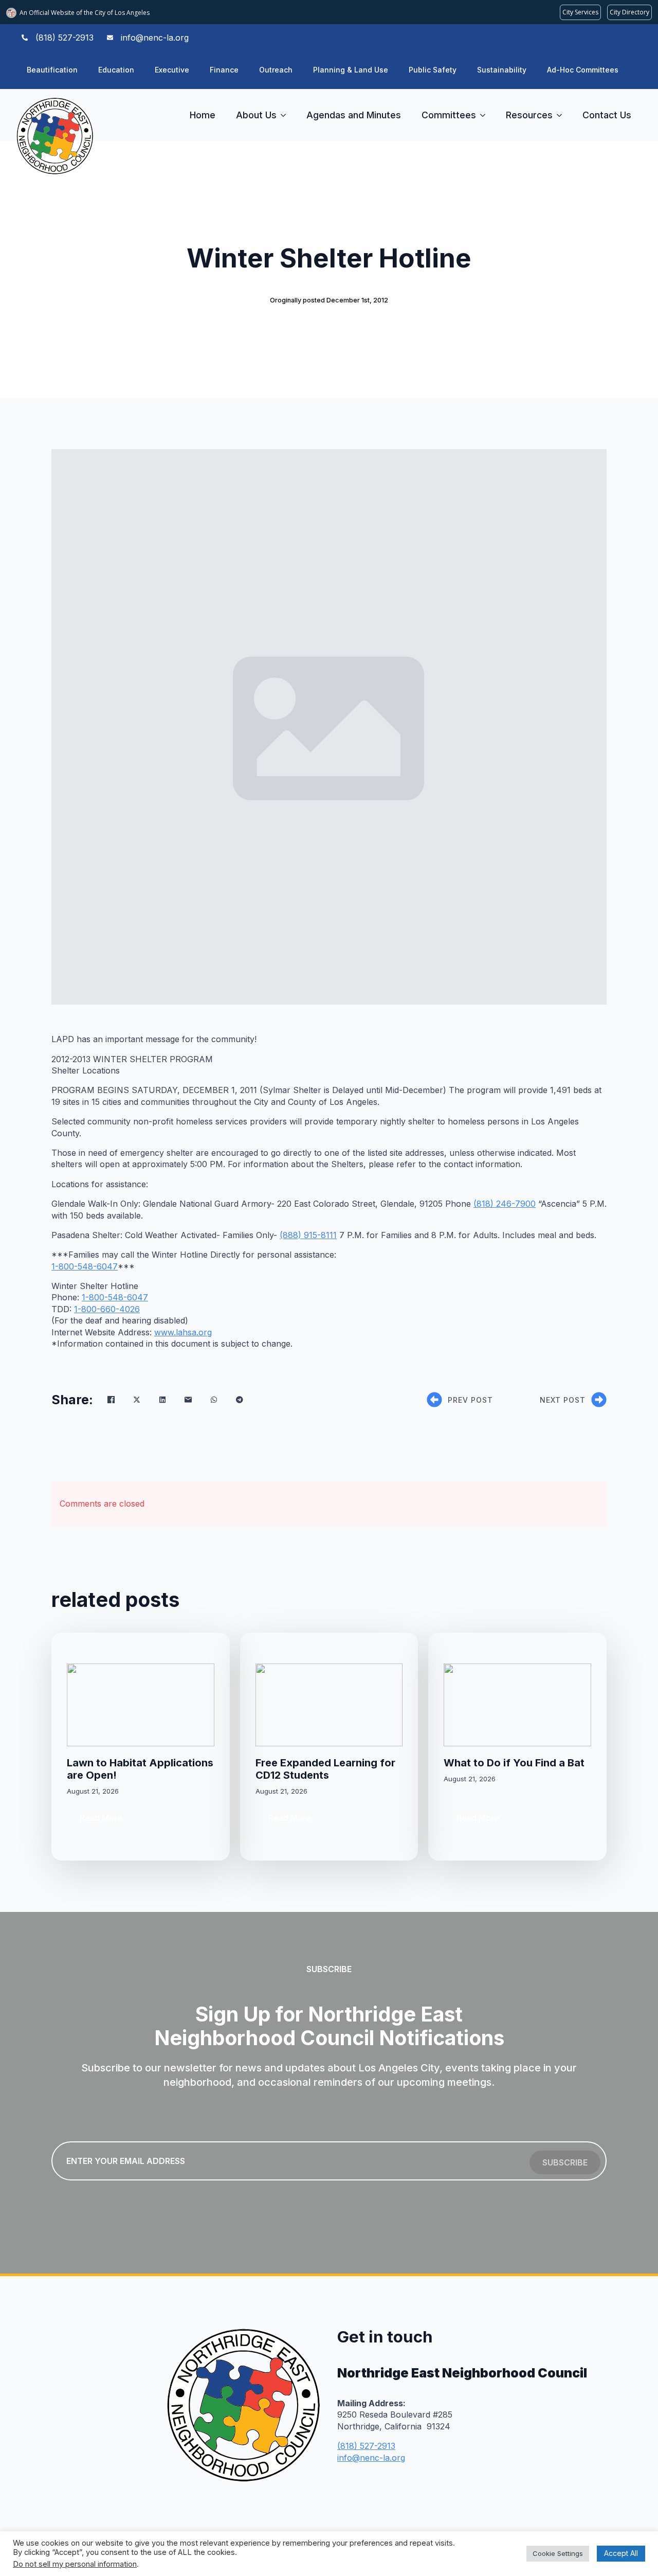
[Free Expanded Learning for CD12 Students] (329, 1705)
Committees (449, 115)
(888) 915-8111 (308, 1235)
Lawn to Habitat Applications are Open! (140, 1769)
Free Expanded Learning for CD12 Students (325, 1769)
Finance (224, 70)
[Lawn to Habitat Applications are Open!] (141, 1705)
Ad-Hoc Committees (583, 70)
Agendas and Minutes (354, 115)
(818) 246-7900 (505, 1204)
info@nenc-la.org (371, 2458)
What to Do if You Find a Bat (514, 1763)
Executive (172, 70)
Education (116, 70)
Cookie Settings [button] (558, 2553)
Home (203, 115)
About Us (256, 115)
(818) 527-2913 (366, 2446)
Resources (529, 115)
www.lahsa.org (183, 1332)
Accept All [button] (621, 2553)
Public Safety (433, 70)
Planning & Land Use (351, 70)
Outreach (276, 70)
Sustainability (502, 70)
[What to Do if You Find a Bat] (517, 1705)
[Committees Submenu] (486, 115)
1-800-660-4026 (107, 1309)
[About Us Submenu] (286, 115)
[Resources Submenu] (562, 115)
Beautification (52, 70)
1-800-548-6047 (85, 1266)
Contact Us (607, 115)
